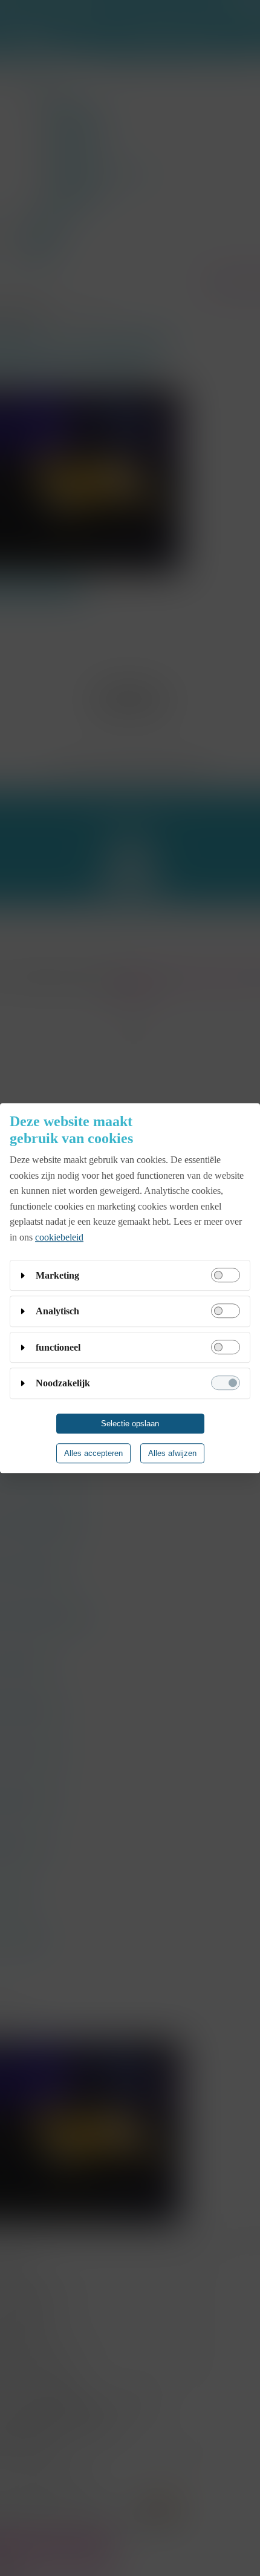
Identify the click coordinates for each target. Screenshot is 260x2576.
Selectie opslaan (130, 1424)
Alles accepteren (93, 1453)
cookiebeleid (59, 1237)
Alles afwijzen (172, 1453)
